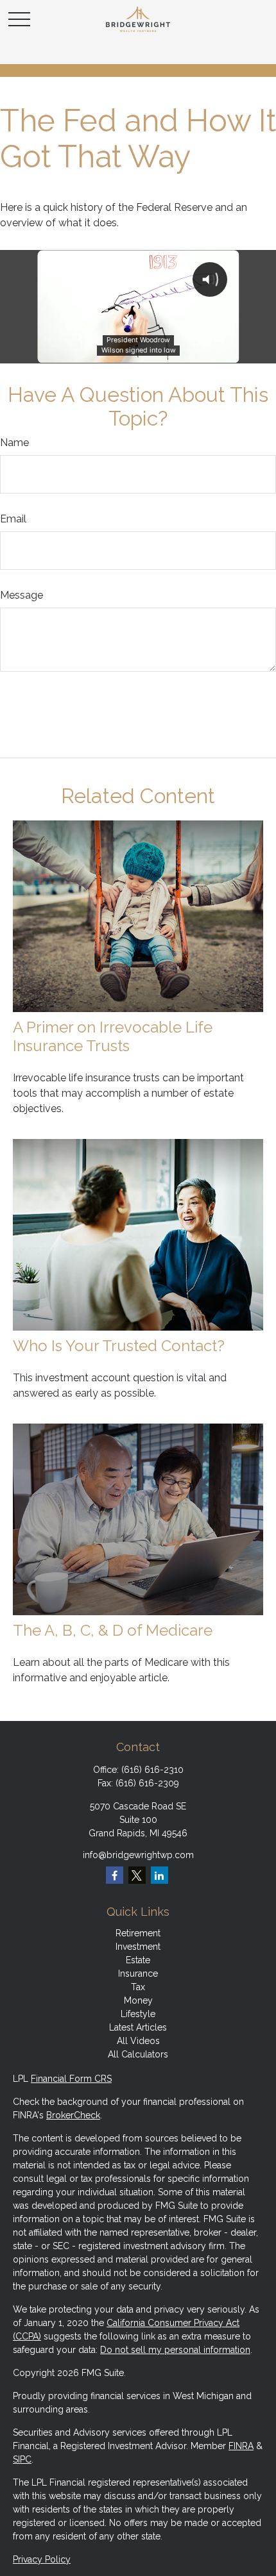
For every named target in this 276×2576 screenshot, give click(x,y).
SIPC (22, 2459)
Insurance (138, 1974)
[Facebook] (115, 1875)
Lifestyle (138, 2014)
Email (13, 519)
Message (22, 595)
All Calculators (138, 2054)
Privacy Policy (42, 2559)
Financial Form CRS (71, 2079)
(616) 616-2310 (152, 1770)
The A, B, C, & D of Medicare (113, 1630)
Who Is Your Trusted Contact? (119, 1346)
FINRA (241, 2446)
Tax (138, 1987)
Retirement (138, 1933)
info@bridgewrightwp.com (138, 1855)
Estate (138, 1960)
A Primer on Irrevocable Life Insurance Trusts (113, 1036)
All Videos (138, 2041)
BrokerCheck (73, 2115)
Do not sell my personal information (175, 2350)
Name (14, 443)
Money (138, 2000)
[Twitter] (137, 1875)
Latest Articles (138, 2027)
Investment (138, 1947)
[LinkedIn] (160, 1875)
